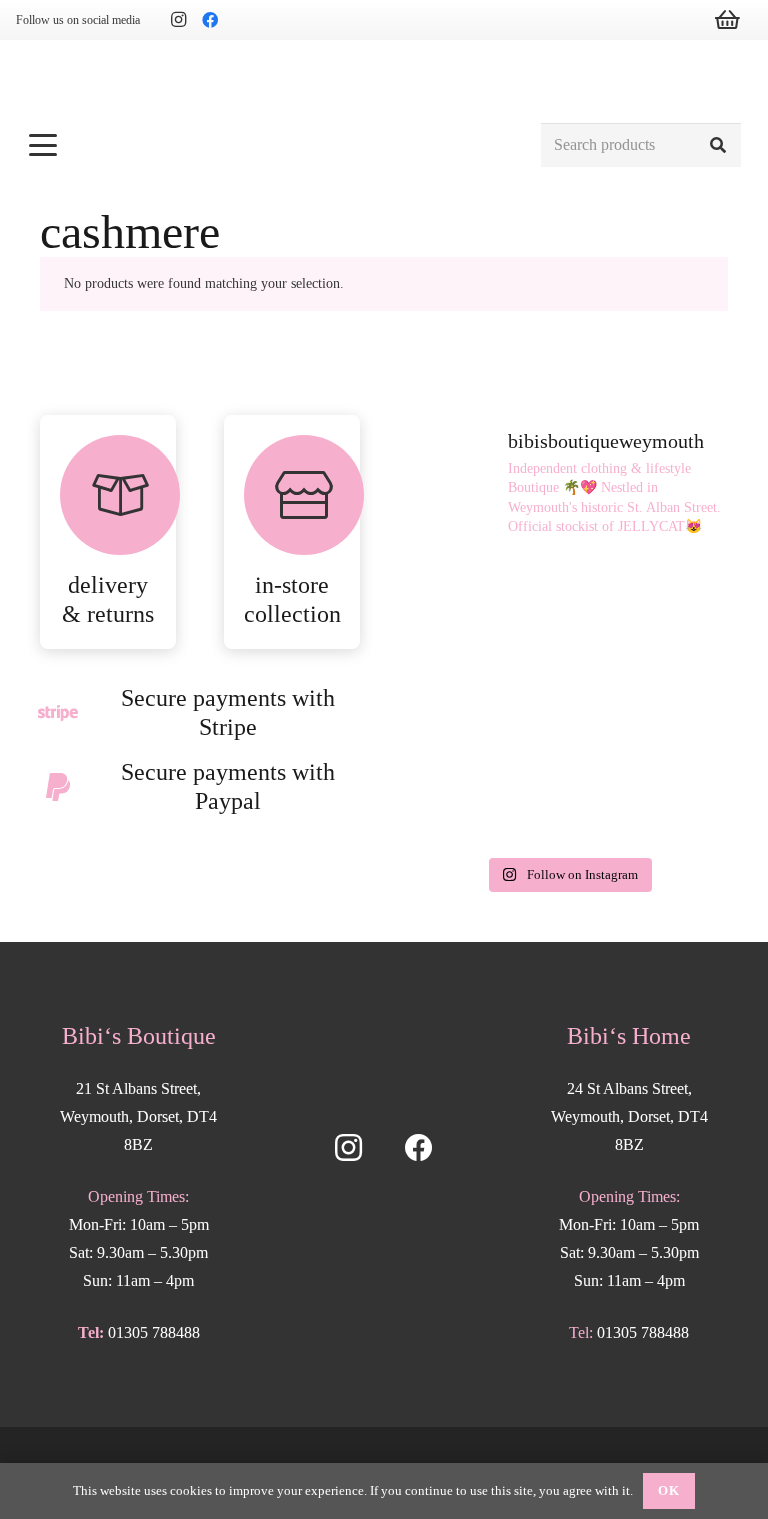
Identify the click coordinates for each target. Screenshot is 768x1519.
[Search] (718, 145)
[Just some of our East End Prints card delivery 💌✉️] (485, 701)
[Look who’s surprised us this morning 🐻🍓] (485, 798)
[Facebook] (210, 20)
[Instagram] (178, 20)
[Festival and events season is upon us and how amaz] (650, 798)
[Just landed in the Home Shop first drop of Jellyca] (650, 604)
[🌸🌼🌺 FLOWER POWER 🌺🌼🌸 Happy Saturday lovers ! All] (650, 701)
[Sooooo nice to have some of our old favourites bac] (485, 604)
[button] (273, 145)
